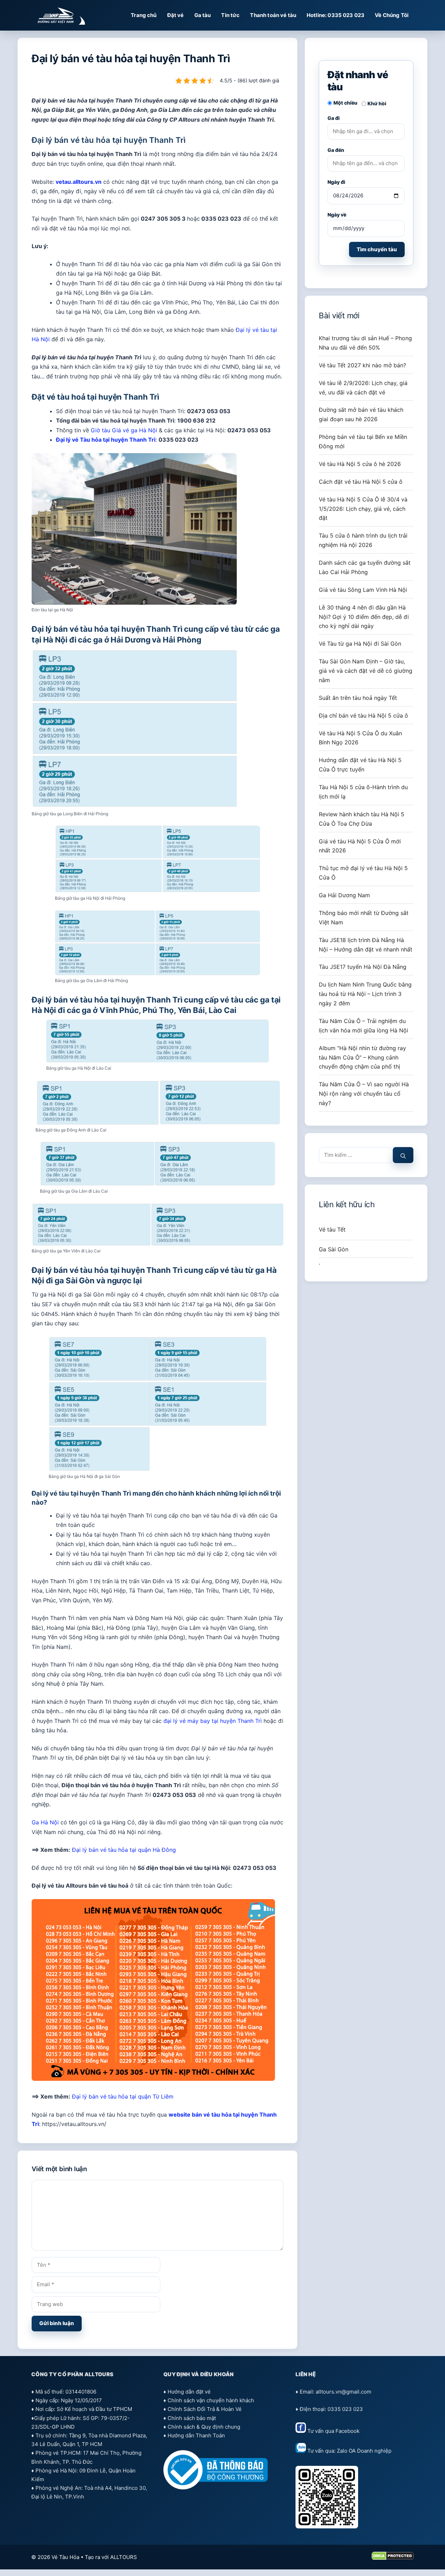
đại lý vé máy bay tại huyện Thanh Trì (213, 1721)
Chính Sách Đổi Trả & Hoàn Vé (205, 2409)
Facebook (347, 2431)
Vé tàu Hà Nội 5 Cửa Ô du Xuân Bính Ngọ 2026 (360, 738)
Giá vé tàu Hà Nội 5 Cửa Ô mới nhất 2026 (360, 846)
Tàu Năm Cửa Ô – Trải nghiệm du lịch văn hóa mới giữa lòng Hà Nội (363, 1026)
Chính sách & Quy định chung (204, 2427)
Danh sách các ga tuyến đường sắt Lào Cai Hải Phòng (365, 567)
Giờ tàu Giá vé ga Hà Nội (124, 430)
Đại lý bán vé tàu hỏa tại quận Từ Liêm (123, 2096)
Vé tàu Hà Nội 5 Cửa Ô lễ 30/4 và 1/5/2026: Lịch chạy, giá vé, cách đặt (363, 509)
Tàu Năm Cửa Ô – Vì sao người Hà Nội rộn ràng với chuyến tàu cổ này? (364, 1094)
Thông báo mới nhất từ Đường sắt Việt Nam (364, 918)
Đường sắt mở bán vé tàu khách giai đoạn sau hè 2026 (361, 414)
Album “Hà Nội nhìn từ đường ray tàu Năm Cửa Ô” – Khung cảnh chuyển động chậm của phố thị (362, 1057)
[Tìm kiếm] (403, 1155)
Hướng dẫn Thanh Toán (196, 2435)
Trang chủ (144, 15)
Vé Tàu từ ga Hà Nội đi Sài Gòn (360, 644)
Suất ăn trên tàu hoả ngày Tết (358, 698)
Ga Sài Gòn (334, 1249)
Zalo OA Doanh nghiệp (364, 2451)
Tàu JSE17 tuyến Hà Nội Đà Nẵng (363, 967)
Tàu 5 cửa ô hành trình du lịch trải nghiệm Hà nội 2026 (363, 540)
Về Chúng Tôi (392, 15)
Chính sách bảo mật (192, 2418)
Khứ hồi (377, 103)
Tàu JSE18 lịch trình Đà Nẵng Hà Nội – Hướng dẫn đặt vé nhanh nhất (366, 945)
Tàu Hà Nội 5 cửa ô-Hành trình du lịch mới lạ (363, 792)
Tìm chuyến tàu (377, 249)
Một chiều (345, 103)
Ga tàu (203, 15)
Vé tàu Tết (332, 1229)
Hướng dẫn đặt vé (189, 2392)
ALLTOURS (124, 2557)
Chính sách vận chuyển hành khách (211, 2400)
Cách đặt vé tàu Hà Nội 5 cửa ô (361, 482)
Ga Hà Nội (45, 1822)
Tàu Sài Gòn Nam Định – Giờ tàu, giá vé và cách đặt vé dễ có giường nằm (366, 671)
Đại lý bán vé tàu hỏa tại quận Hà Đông (124, 1850)
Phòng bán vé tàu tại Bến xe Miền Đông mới (363, 441)
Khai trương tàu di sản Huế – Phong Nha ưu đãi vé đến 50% (365, 343)
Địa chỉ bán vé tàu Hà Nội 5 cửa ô (363, 715)
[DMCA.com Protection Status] (393, 2558)
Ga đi (334, 118)
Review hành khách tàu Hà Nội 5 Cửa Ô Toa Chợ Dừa (362, 819)
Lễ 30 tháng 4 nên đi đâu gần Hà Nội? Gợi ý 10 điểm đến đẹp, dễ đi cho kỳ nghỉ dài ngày (364, 617)
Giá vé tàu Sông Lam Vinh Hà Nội (363, 590)
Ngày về (337, 215)
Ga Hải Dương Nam (344, 895)
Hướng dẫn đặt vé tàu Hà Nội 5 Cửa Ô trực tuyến (360, 765)
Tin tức (230, 15)
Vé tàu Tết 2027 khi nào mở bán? (362, 365)
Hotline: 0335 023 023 (335, 15)
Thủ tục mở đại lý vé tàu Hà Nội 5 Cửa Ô (363, 873)
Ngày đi (336, 182)
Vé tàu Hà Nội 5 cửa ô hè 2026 (360, 464)
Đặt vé (176, 15)
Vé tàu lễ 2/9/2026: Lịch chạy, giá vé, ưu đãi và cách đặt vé (363, 388)
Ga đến (336, 150)
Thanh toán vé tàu (273, 15)
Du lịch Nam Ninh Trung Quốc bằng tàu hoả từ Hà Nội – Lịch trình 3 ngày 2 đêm (365, 994)
